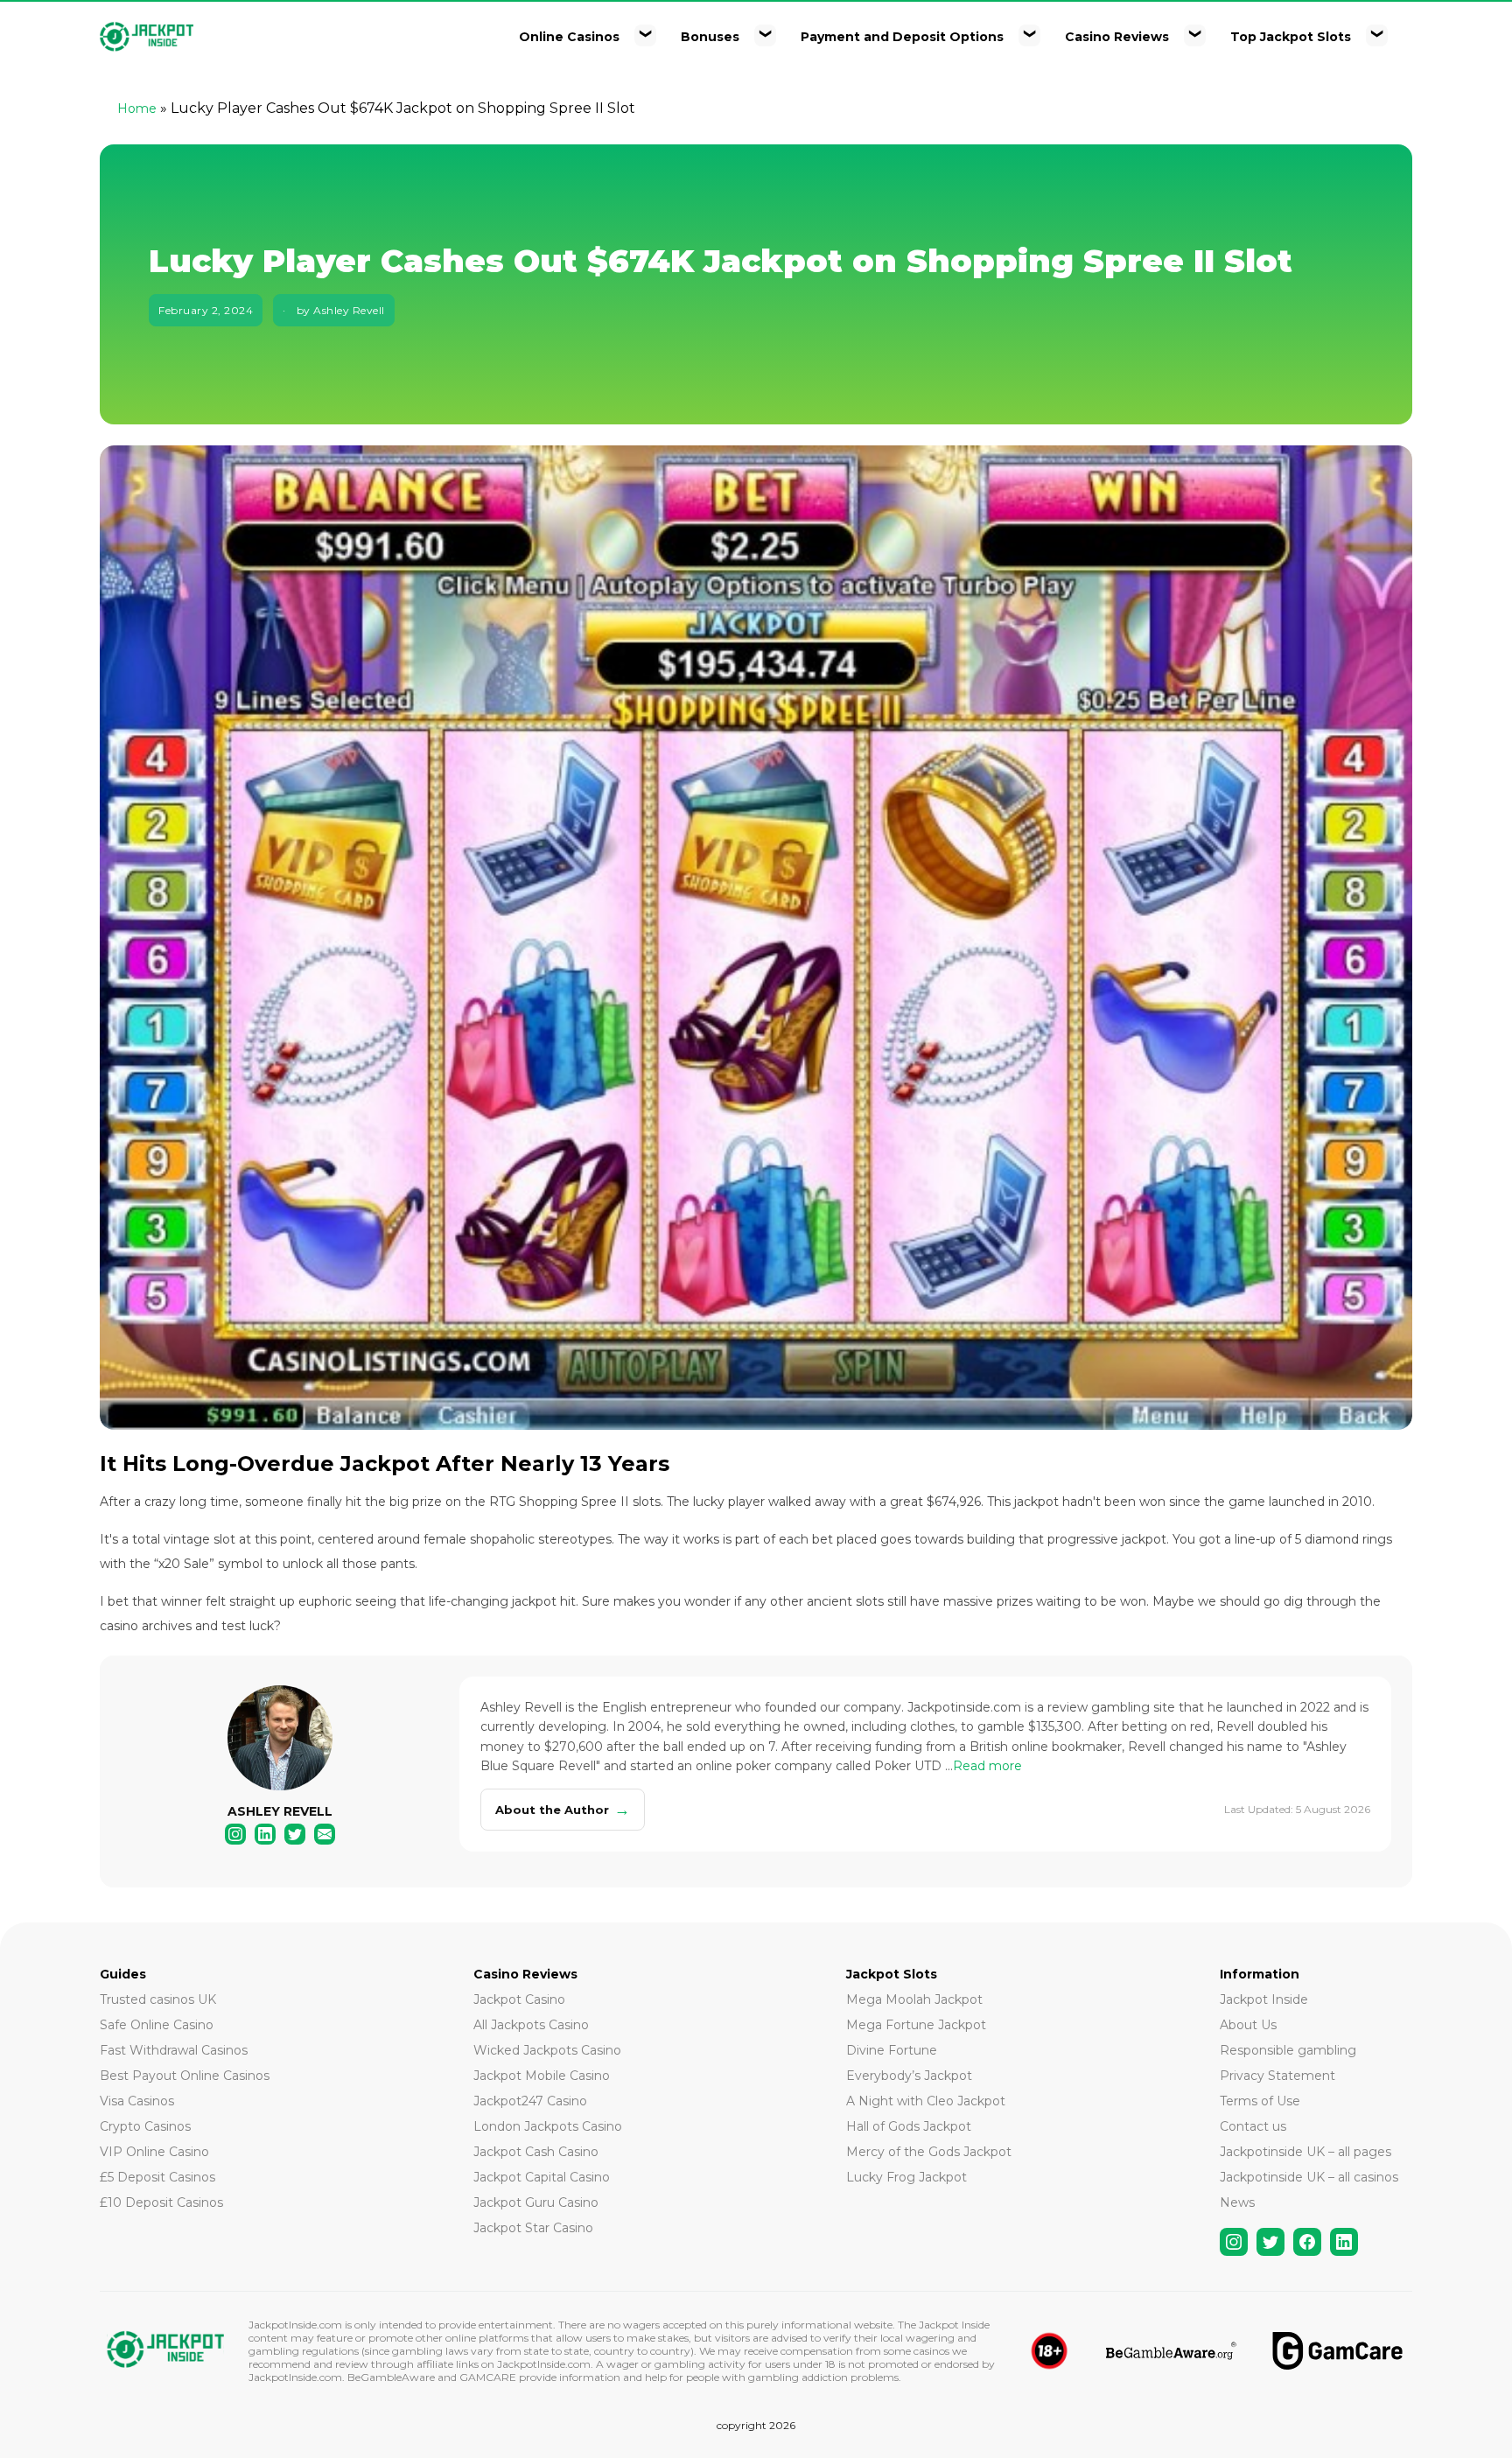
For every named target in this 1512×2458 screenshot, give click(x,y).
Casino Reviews (1117, 37)
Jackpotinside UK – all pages (1305, 2152)
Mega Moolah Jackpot (914, 1999)
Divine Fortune (892, 2050)
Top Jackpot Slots (1291, 37)
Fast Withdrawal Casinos (174, 2050)
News (1237, 2202)
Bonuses (710, 37)
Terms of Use (1260, 2101)
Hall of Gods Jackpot (909, 2126)
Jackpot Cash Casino (536, 2152)
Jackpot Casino (519, 1999)
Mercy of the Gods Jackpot (929, 2152)
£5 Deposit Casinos (157, 2177)
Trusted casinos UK (158, 1999)
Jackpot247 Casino (530, 2101)
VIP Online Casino (154, 2152)
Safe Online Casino (157, 2025)
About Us (1248, 2025)
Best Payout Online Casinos (185, 2076)
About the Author (563, 1810)
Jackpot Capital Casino (542, 2177)
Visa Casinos (137, 2101)
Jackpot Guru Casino (536, 2202)
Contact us (1253, 2126)
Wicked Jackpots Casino (547, 2050)
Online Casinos (569, 37)
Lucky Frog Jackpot (906, 2177)
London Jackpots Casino (548, 2126)
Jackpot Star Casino (533, 2228)
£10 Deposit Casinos (161, 2202)
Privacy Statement (1277, 2076)
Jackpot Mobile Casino (542, 2076)
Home (137, 109)
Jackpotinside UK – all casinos (1309, 2177)
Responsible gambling (1288, 2050)
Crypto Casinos (145, 2126)
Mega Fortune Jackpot (916, 2025)
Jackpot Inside (1264, 1999)
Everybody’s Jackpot (909, 2076)
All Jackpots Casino (531, 2025)
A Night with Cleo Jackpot (926, 2101)
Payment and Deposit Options (902, 37)
